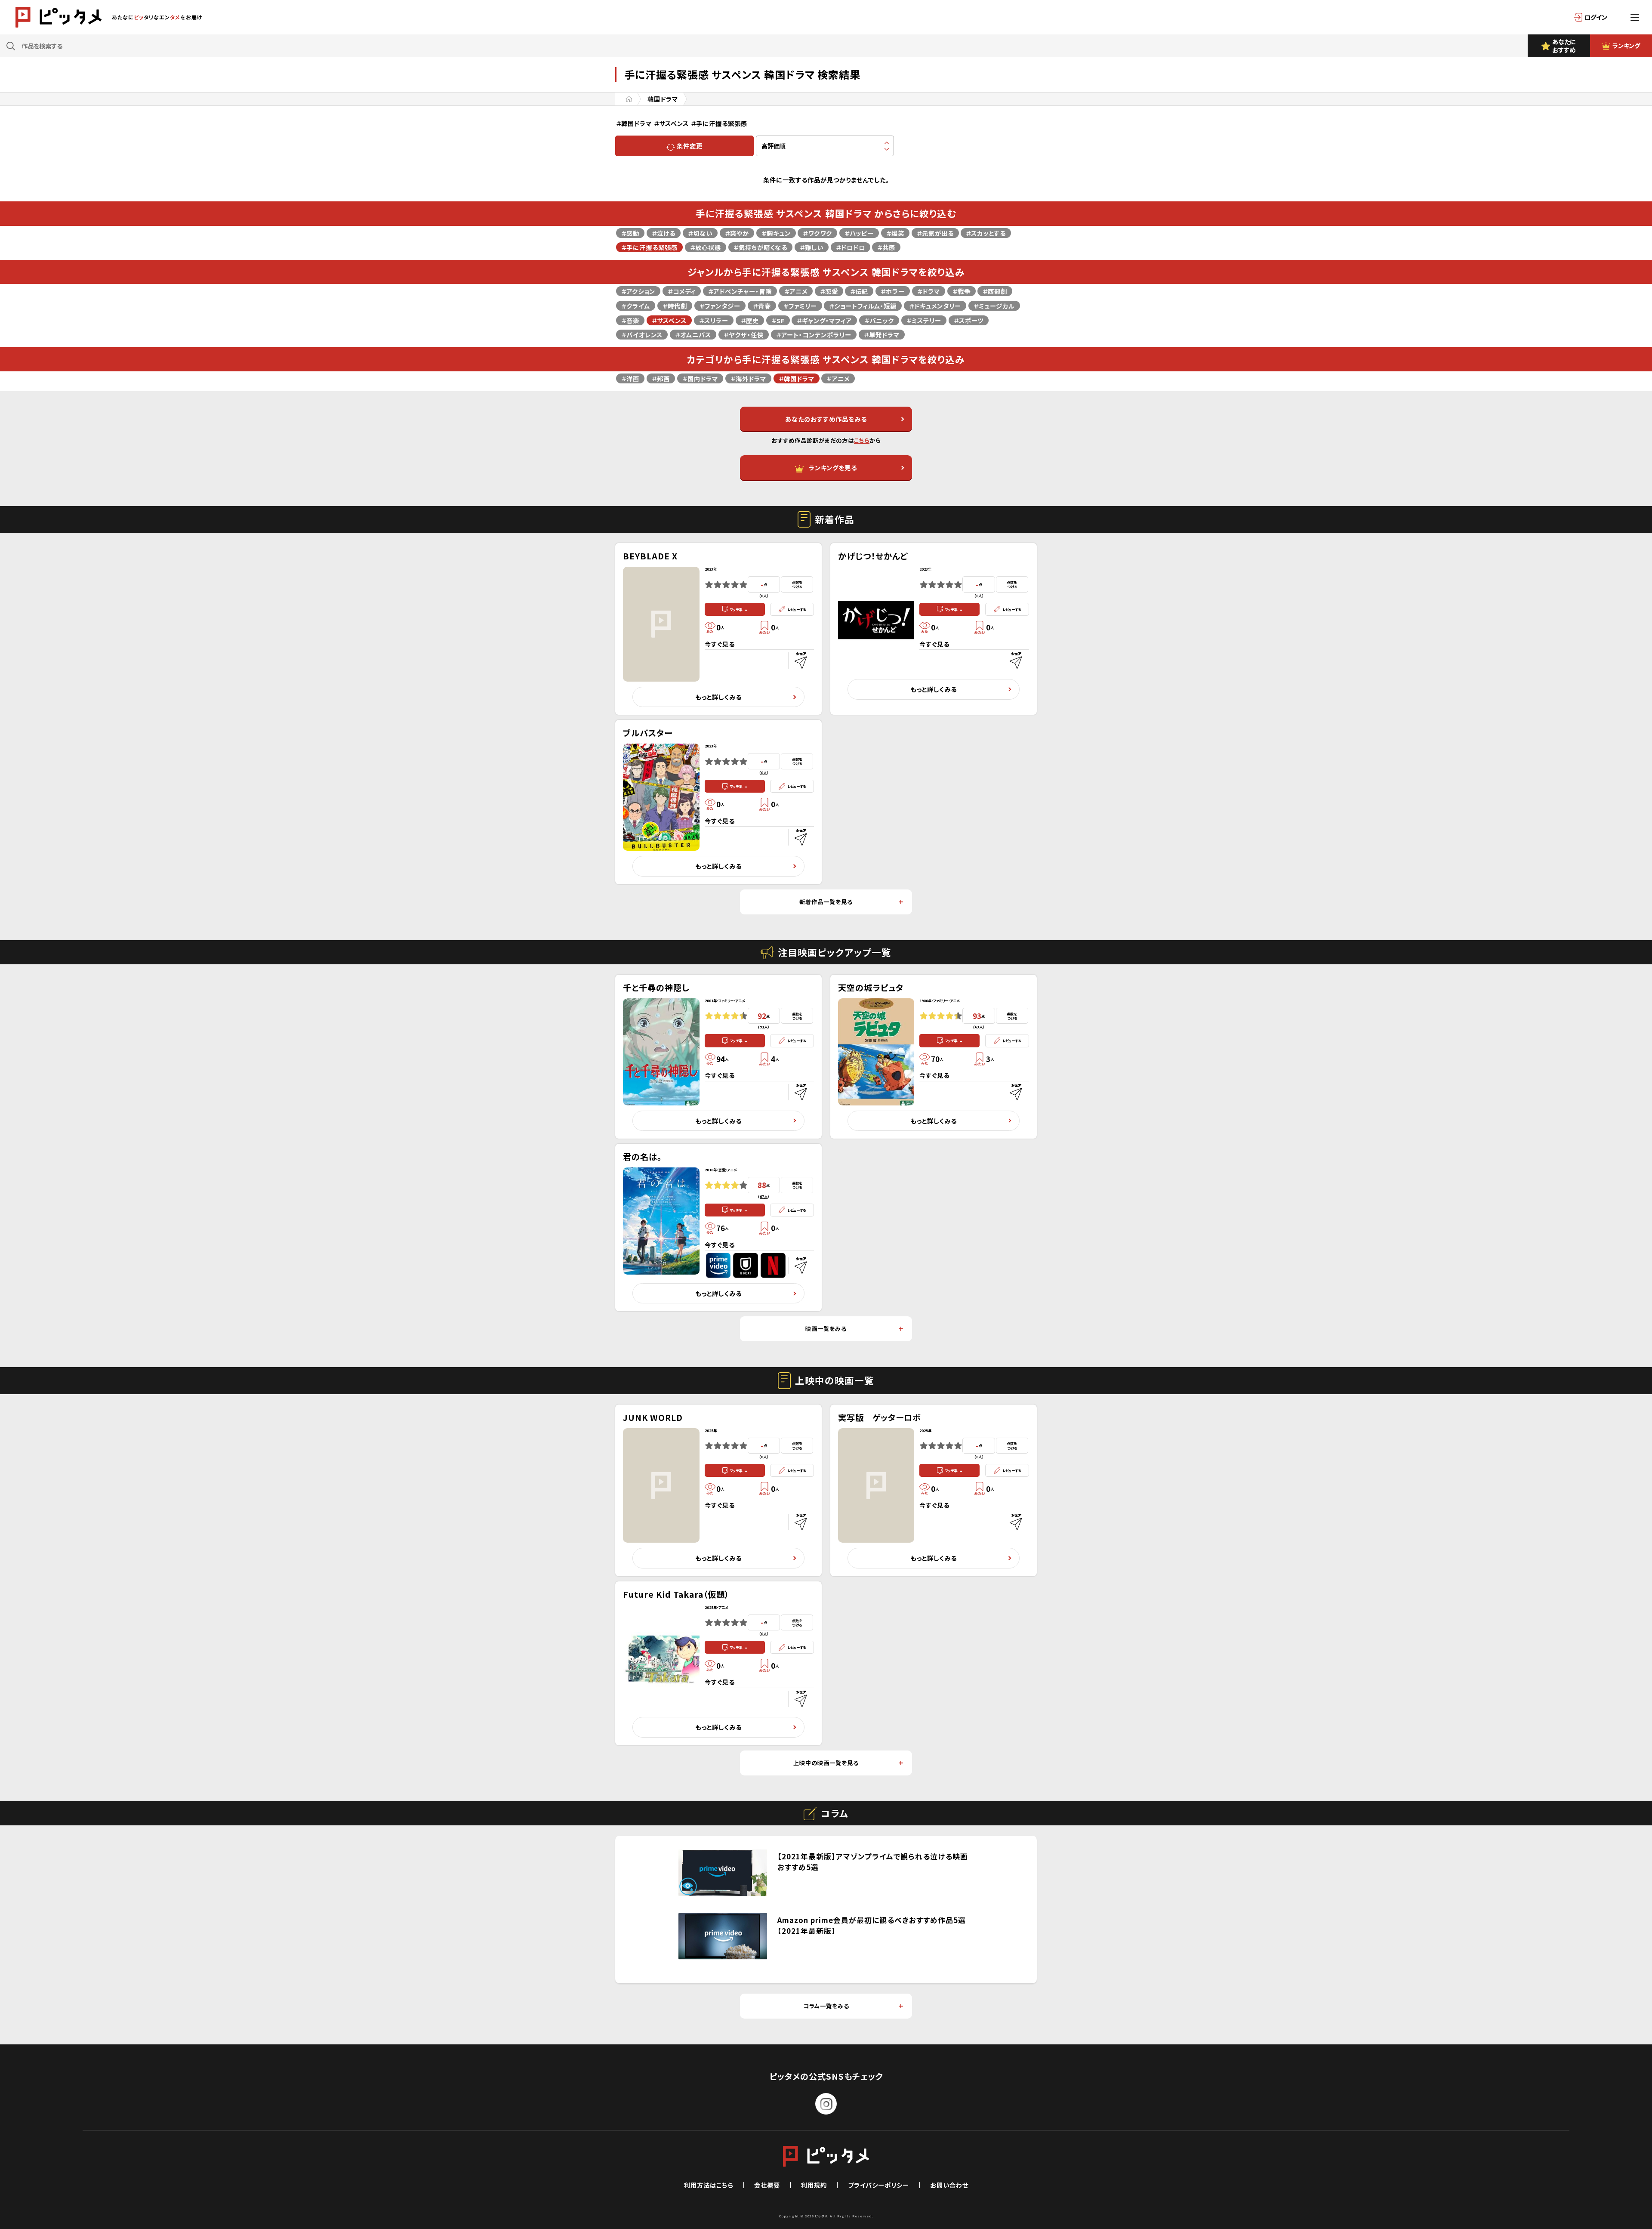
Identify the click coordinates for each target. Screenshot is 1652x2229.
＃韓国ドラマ (797, 378)
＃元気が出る (935, 233)
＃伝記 (859, 291)
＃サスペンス (669, 320)
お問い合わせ (949, 2185)
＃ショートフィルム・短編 (863, 306)
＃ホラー (893, 291)
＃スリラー (714, 320)
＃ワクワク (817, 233)
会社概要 (767, 2185)
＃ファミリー (800, 306)
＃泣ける (664, 233)
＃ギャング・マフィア (824, 320)
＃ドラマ (929, 291)
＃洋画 (630, 378)
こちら (862, 440)
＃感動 (630, 233)
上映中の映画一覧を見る (826, 1763)
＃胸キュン (776, 233)
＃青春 (762, 306)
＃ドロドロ (851, 247)
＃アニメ (796, 291)
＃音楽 (630, 320)
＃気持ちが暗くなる (760, 247)
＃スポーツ (969, 320)
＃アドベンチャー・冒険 (740, 291)
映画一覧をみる (826, 1329)
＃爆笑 (895, 233)
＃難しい (812, 247)
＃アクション (638, 291)
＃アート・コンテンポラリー (814, 335)
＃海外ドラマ (748, 378)
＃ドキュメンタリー (935, 306)
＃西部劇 (995, 291)
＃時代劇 (675, 306)
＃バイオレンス (642, 335)
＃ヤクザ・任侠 (744, 335)
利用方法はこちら (709, 2185)
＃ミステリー (924, 320)
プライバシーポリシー (878, 2185)
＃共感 (886, 247)
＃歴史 (750, 320)
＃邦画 (661, 378)
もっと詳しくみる (718, 697)
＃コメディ (682, 291)
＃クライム (636, 306)
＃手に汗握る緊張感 (649, 247)
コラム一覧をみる (826, 2006)
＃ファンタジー (720, 306)
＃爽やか (737, 233)
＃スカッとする (986, 233)
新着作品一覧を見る (826, 902)
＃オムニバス (693, 335)
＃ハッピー (859, 233)
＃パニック (879, 320)
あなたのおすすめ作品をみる (826, 419)
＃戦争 (962, 291)
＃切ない (700, 233)
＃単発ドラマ (882, 335)
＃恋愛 (829, 291)
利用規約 (814, 2185)
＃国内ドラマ (700, 378)
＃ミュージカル (994, 306)
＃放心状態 (706, 247)
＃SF (778, 320)
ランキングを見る (833, 468)
